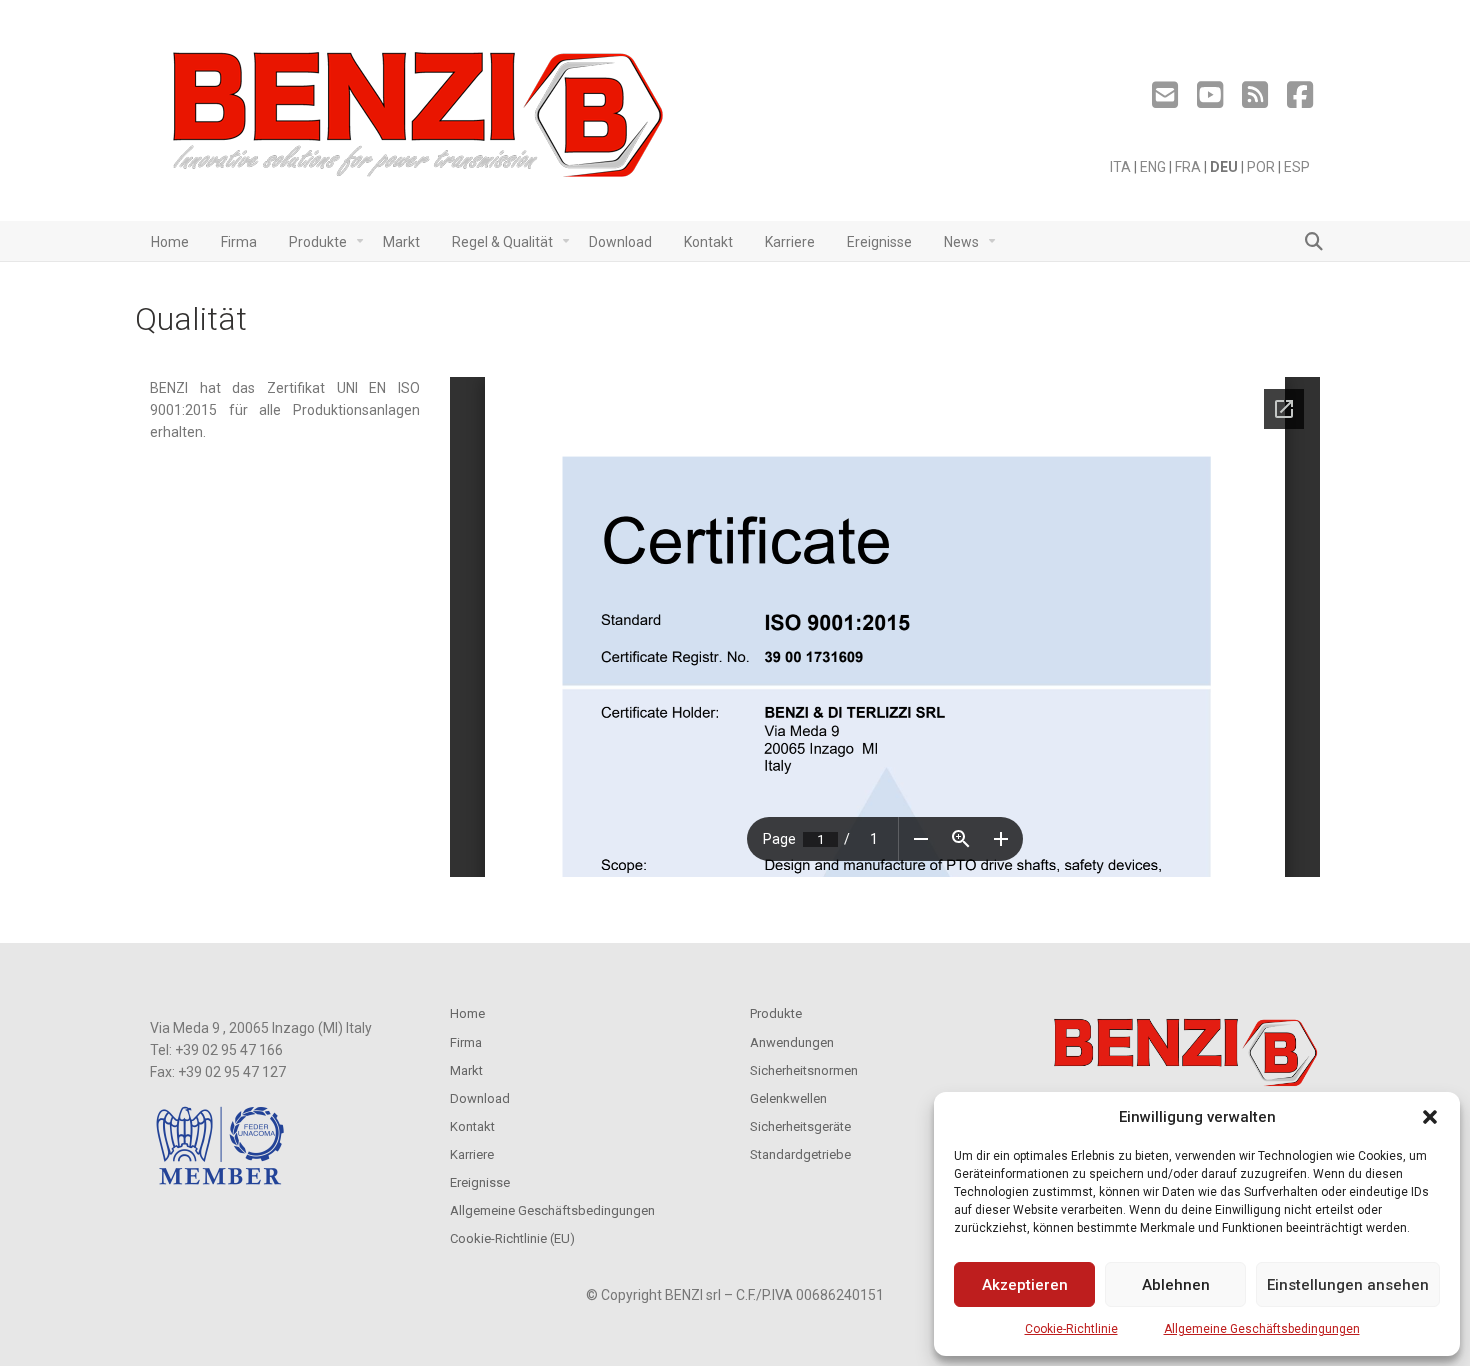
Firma (466, 1042)
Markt (466, 1070)
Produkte (776, 1013)
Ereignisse (480, 1182)
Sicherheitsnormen (804, 1070)
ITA (1120, 167)
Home (467, 1013)
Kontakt (472, 1126)
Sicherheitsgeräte (800, 1126)
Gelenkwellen (788, 1098)
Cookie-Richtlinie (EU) (512, 1238)
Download (480, 1098)
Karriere (472, 1154)
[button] (1430, 1117)
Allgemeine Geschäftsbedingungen (1262, 1329)
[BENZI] (420, 120)
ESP (1297, 167)
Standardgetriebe (800, 1154)
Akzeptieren (1025, 1285)
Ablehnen (1176, 1285)
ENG (1153, 167)
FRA (1188, 167)
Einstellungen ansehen (1348, 1285)
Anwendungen (792, 1042)
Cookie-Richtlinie (1071, 1329)
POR (1261, 167)
